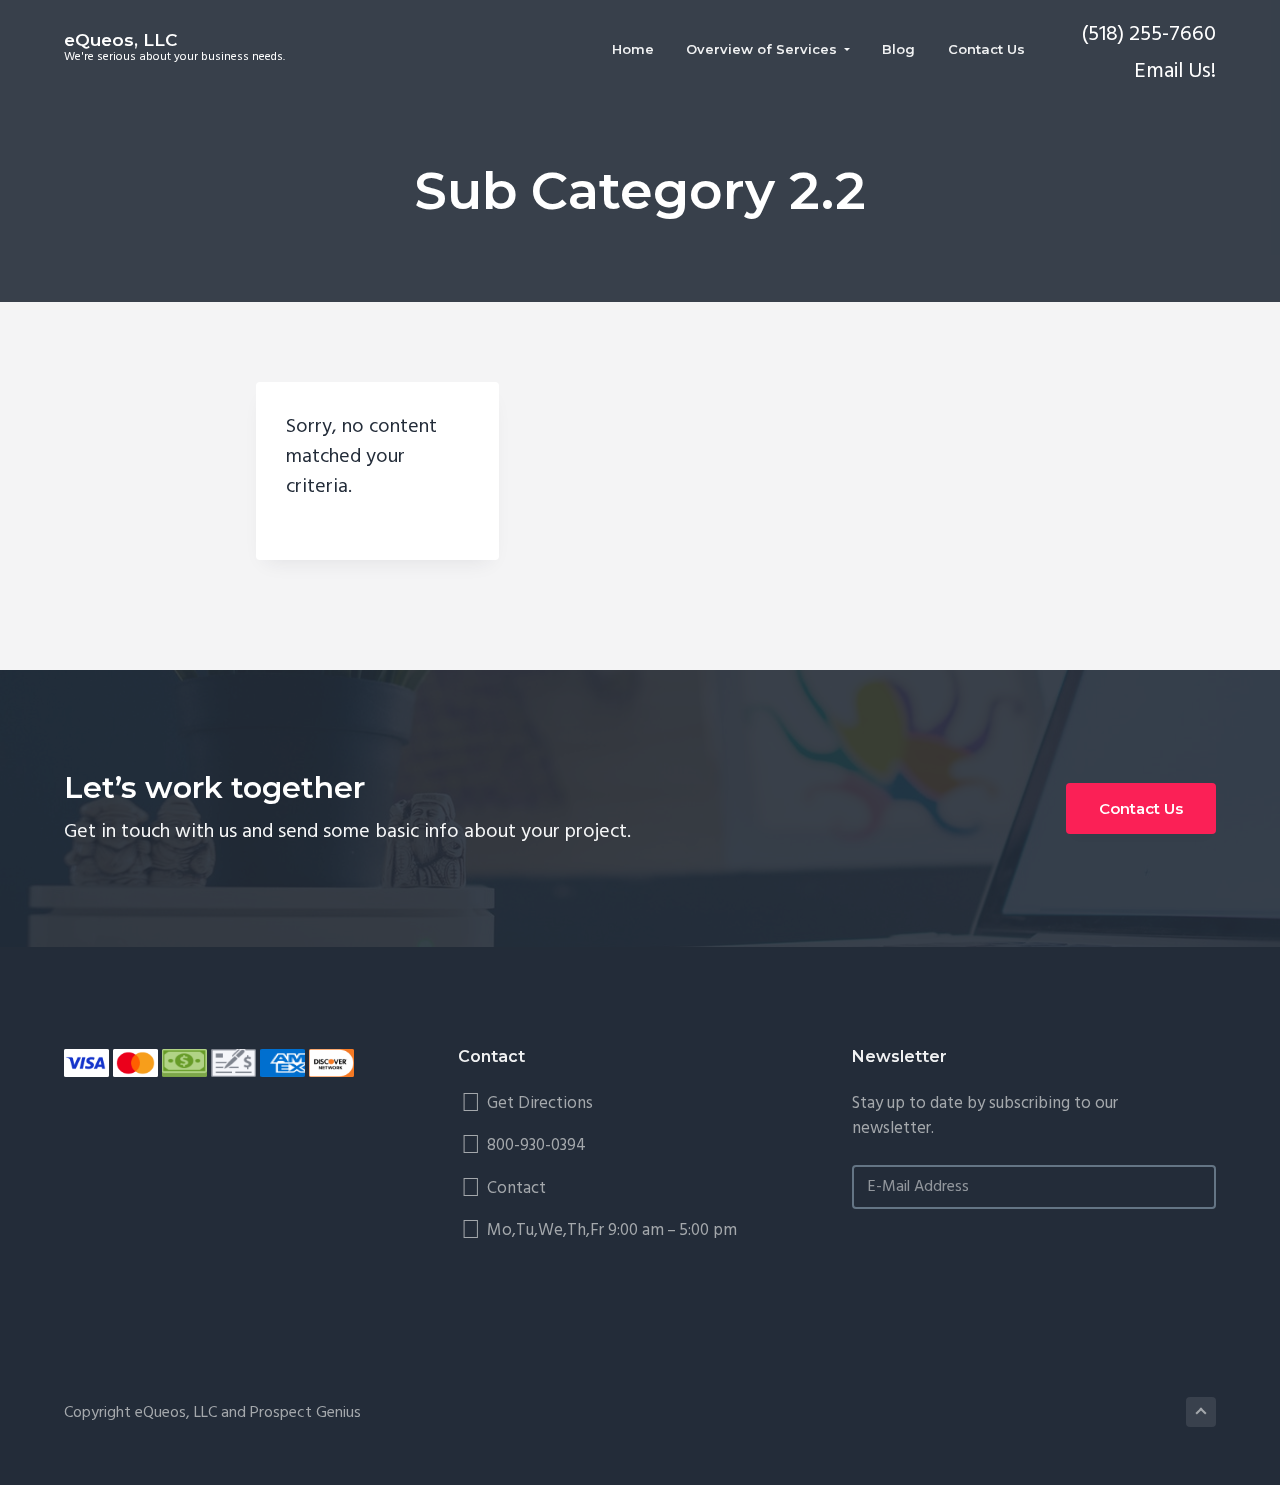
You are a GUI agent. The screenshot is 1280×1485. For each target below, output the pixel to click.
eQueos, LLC (120, 40)
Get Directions (540, 1103)
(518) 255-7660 (1148, 34)
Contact (516, 1188)
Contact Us (1141, 808)
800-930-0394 (536, 1145)
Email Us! (1175, 71)
